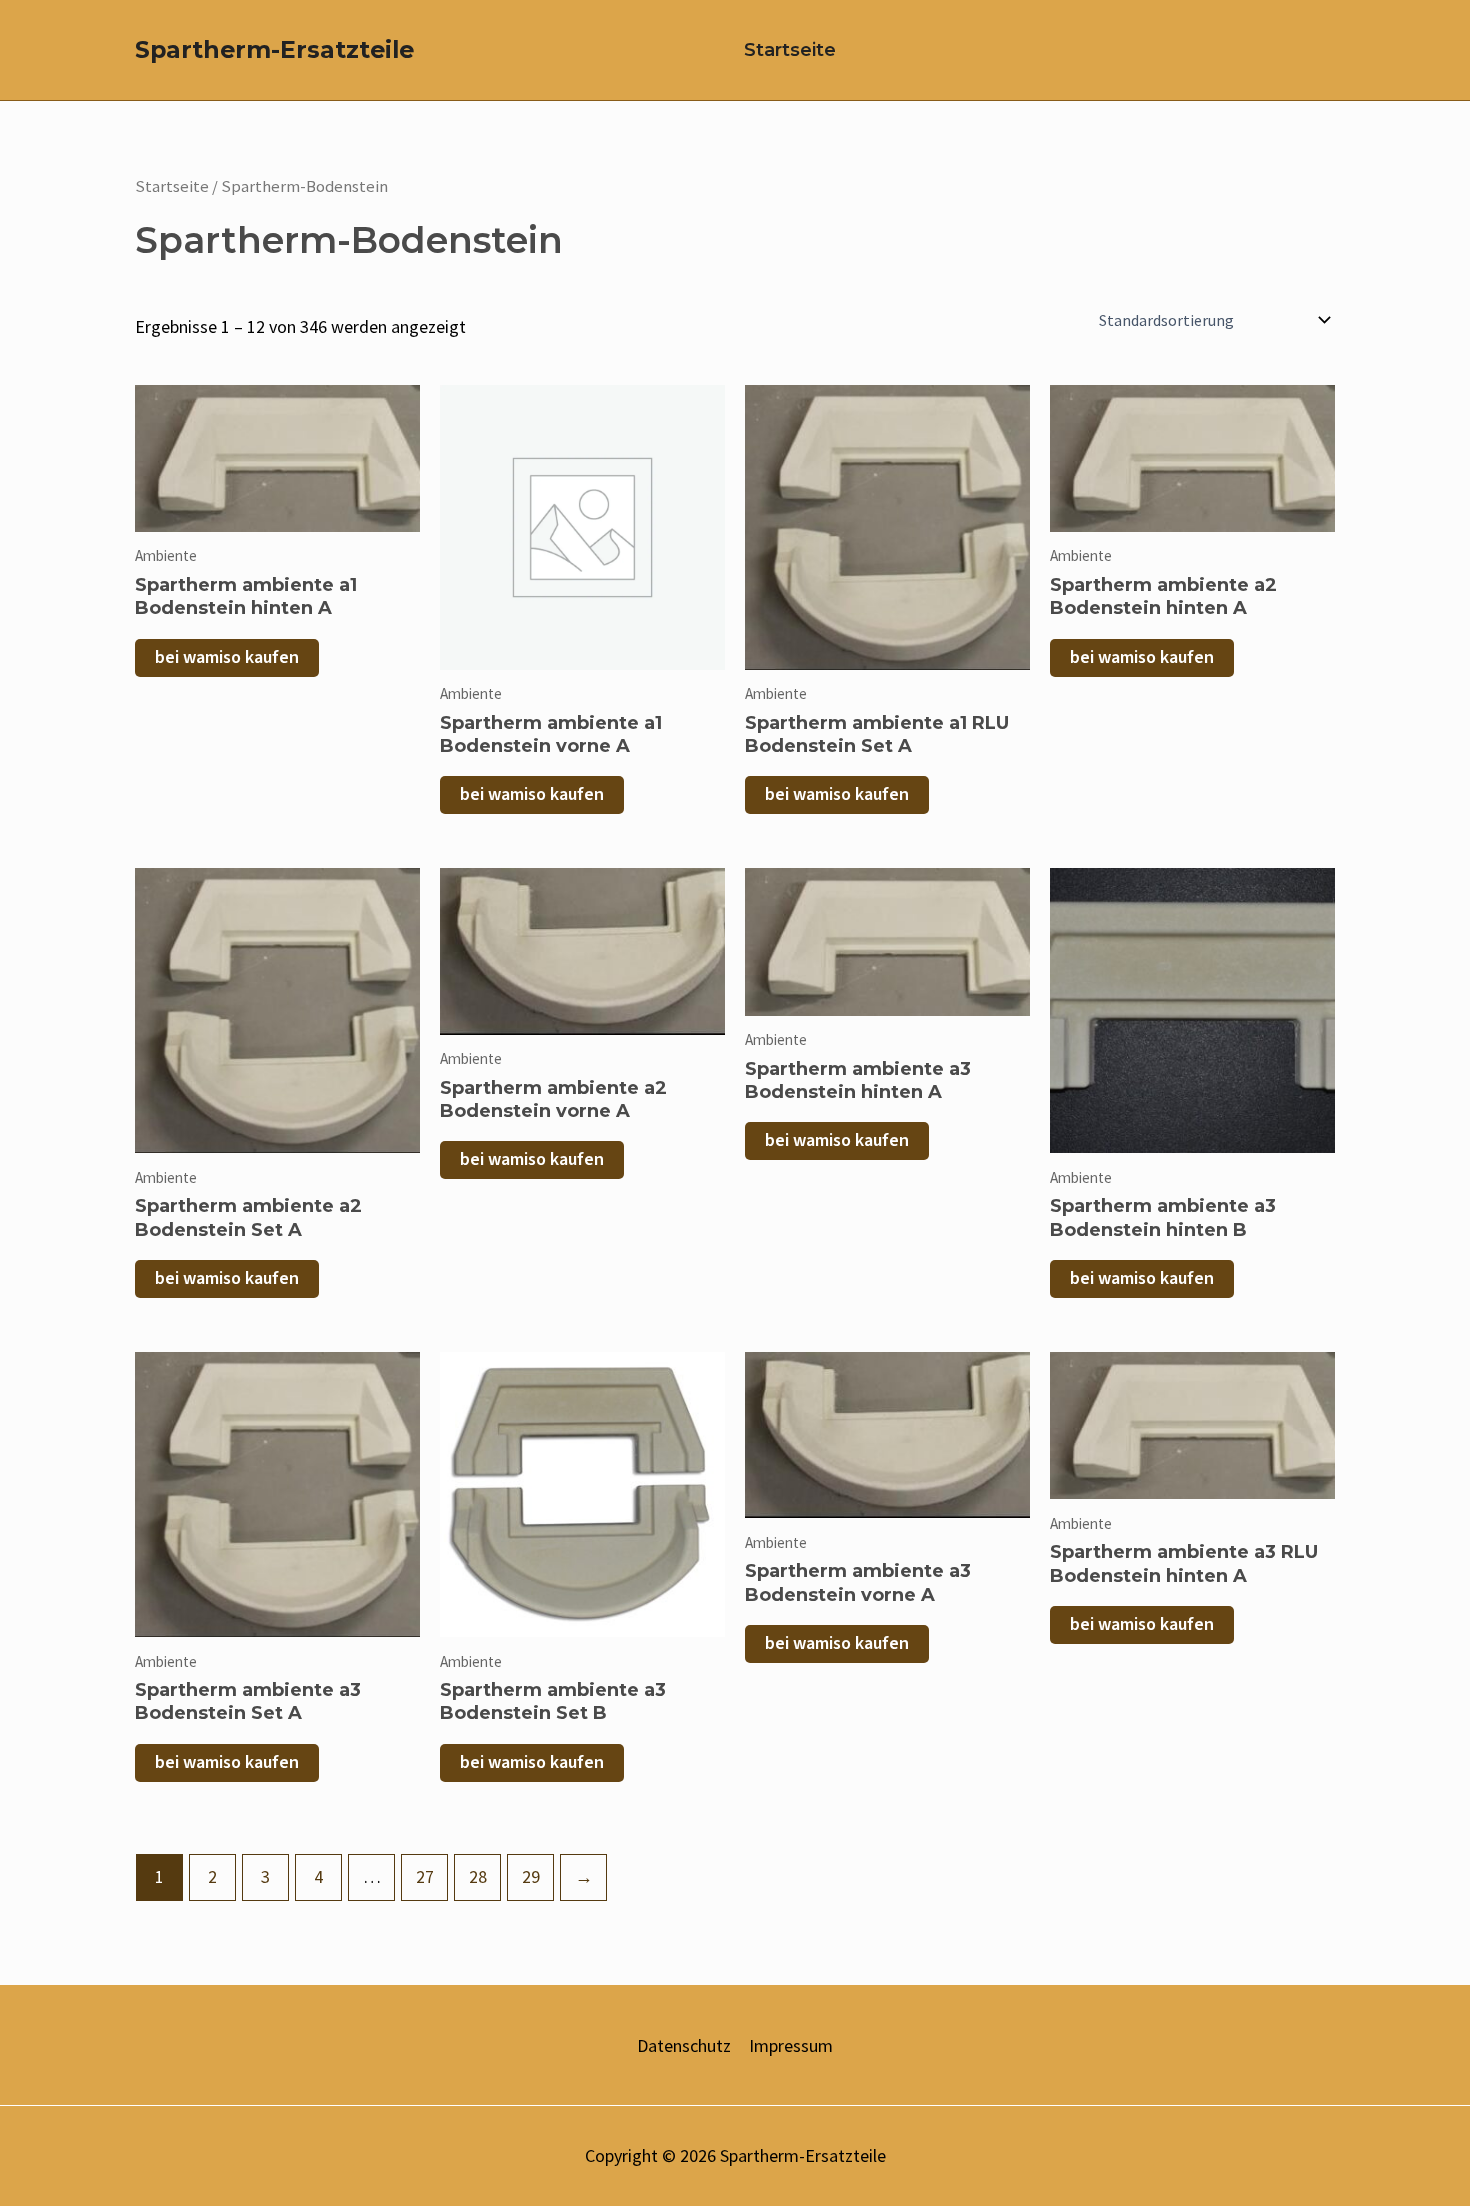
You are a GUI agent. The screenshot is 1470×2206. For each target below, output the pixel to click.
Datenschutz (684, 2045)
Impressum (791, 2045)
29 (531, 1876)
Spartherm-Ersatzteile (274, 49)
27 (425, 1876)
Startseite (790, 50)
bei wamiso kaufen (227, 657)
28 (478, 1876)
